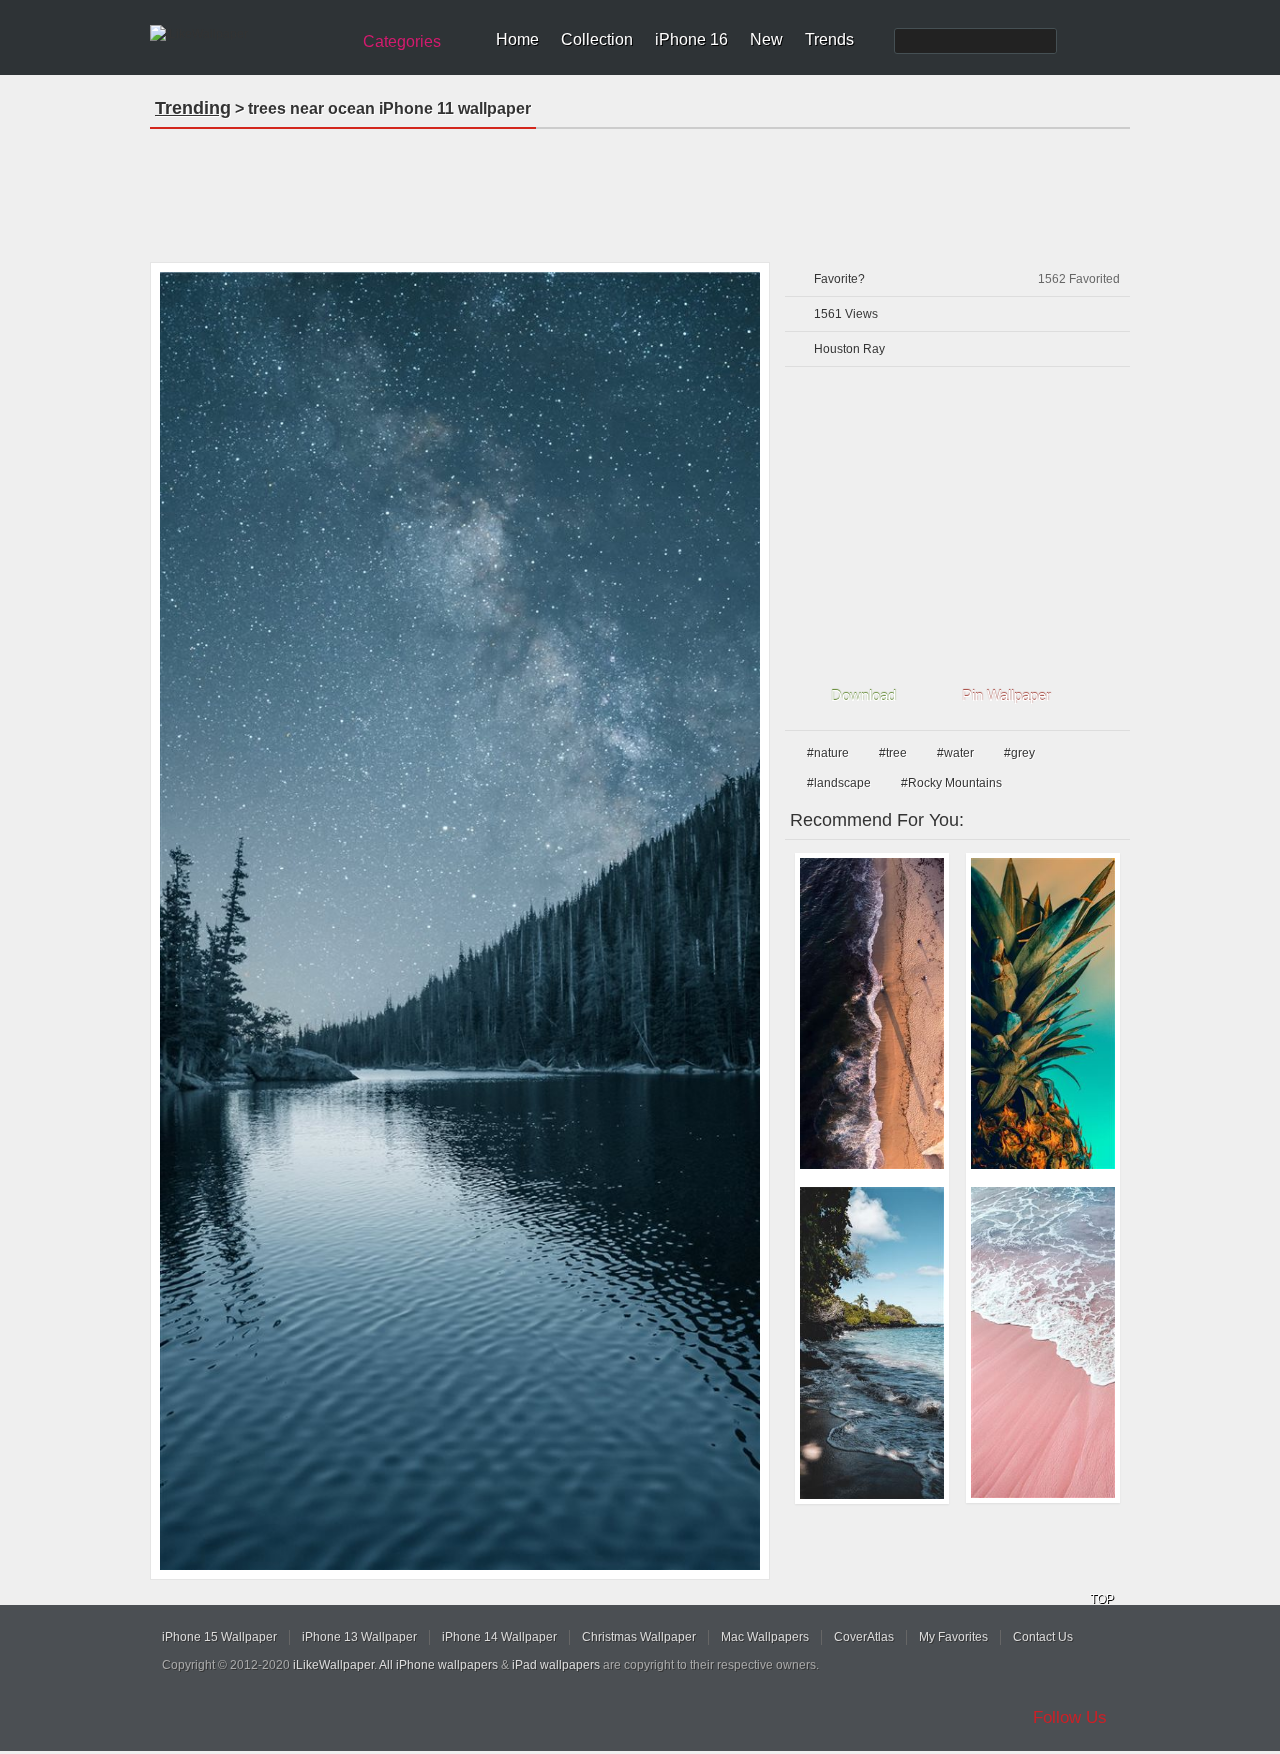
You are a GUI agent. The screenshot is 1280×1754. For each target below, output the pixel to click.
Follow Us (1070, 1717)
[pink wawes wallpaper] (1043, 1342)
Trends (829, 39)
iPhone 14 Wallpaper (499, 1637)
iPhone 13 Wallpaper (359, 1637)
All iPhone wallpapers (438, 1665)
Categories (402, 41)
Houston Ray (849, 349)
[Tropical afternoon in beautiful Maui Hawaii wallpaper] (872, 1343)
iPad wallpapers (556, 1665)
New (766, 39)
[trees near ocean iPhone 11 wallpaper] (460, 921)
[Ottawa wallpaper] (1043, 1013)
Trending (193, 108)
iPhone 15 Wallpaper (219, 1637)
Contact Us (1043, 1637)
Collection (597, 39)
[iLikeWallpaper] (247, 34)
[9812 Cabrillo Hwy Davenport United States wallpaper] (872, 1013)
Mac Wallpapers (765, 1637)
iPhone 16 (691, 39)
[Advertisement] (640, 189)
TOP (1102, 1599)
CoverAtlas (864, 1637)
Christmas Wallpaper (639, 1637)
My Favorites (953, 1637)
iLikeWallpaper (333, 1665)
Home (517, 39)
